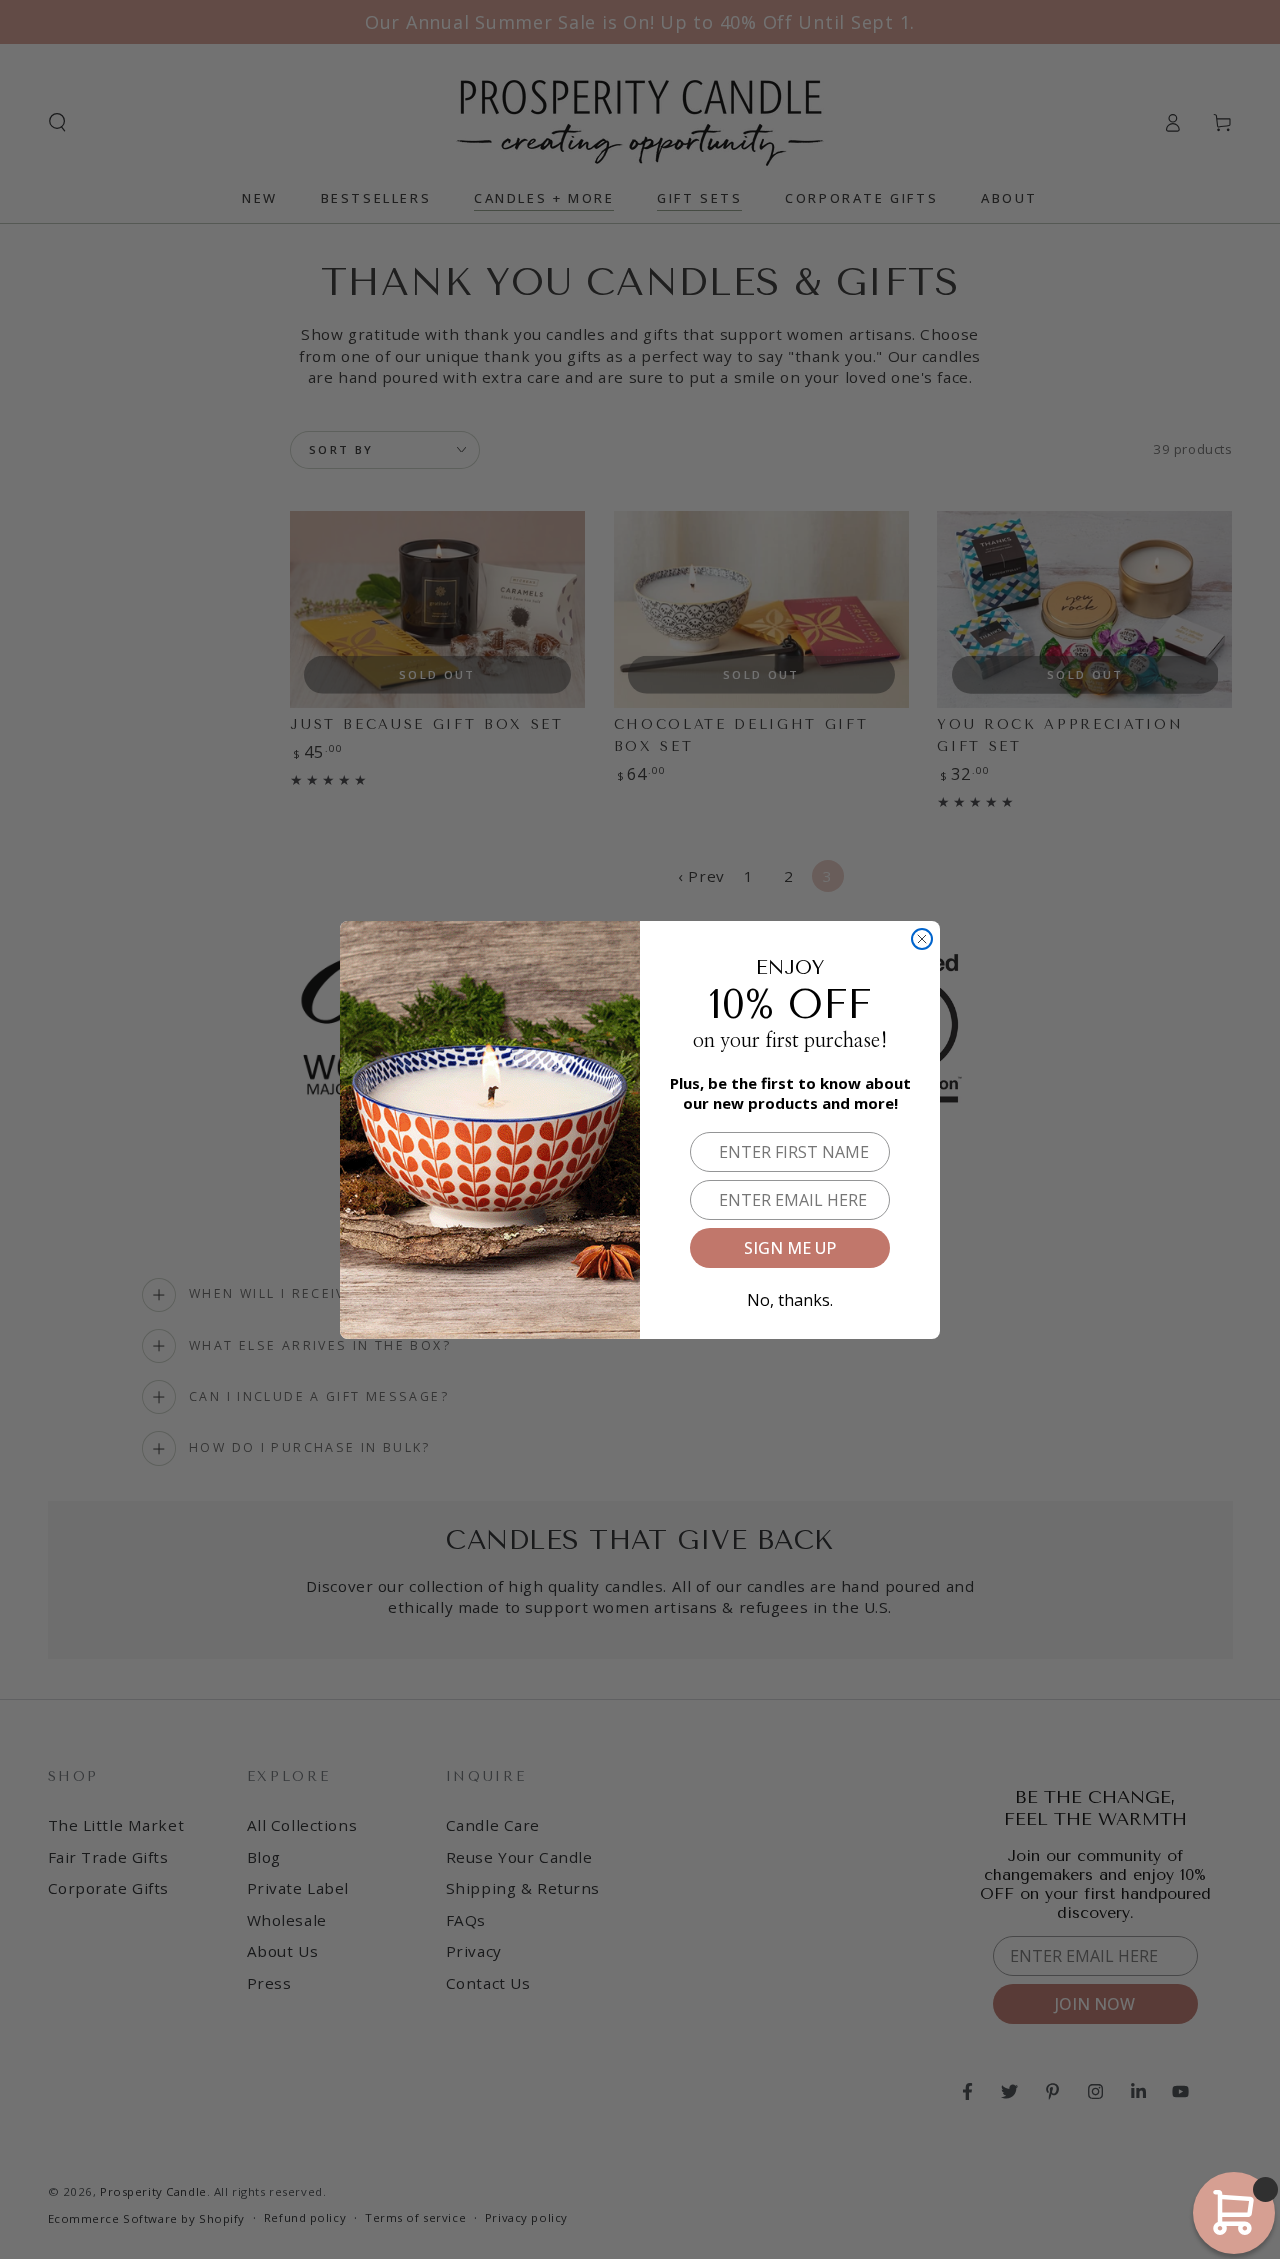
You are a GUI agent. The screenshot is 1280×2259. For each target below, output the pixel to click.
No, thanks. (790, 1296)
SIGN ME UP (790, 1248)
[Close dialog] (922, 939)
